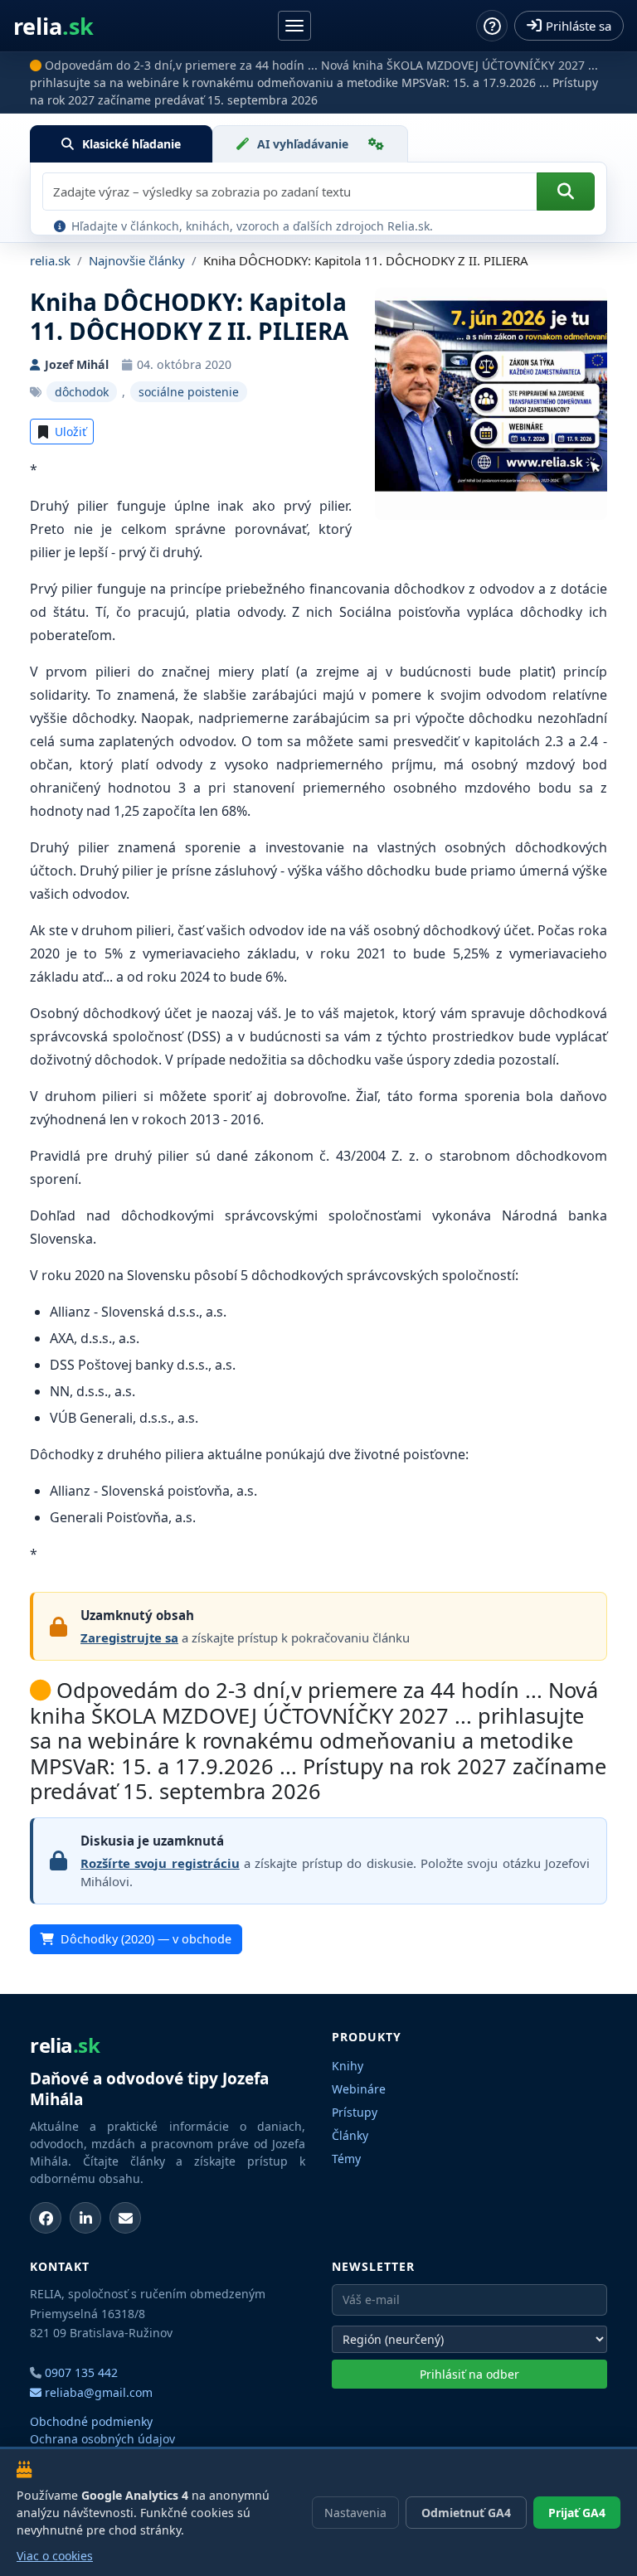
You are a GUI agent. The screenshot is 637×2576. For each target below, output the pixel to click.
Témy (346, 2159)
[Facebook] (46, 2218)
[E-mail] (125, 2218)
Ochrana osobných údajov (102, 2439)
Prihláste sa (579, 26)
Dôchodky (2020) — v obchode (146, 1939)
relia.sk (50, 260)
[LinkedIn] (85, 2218)
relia (53, 26)
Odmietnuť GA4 (466, 2513)
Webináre (359, 2089)
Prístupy (355, 2112)
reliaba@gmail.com (97, 2392)
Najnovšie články (137, 260)
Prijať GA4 (577, 2513)
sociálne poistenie (189, 392)
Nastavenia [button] (355, 2513)
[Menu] (294, 26)
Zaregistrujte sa (129, 1637)
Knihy (348, 2066)
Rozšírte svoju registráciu (160, 1863)
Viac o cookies (55, 2556)
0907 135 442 (81, 2372)
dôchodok (82, 392)
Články (350, 2135)
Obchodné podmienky (91, 2421)
